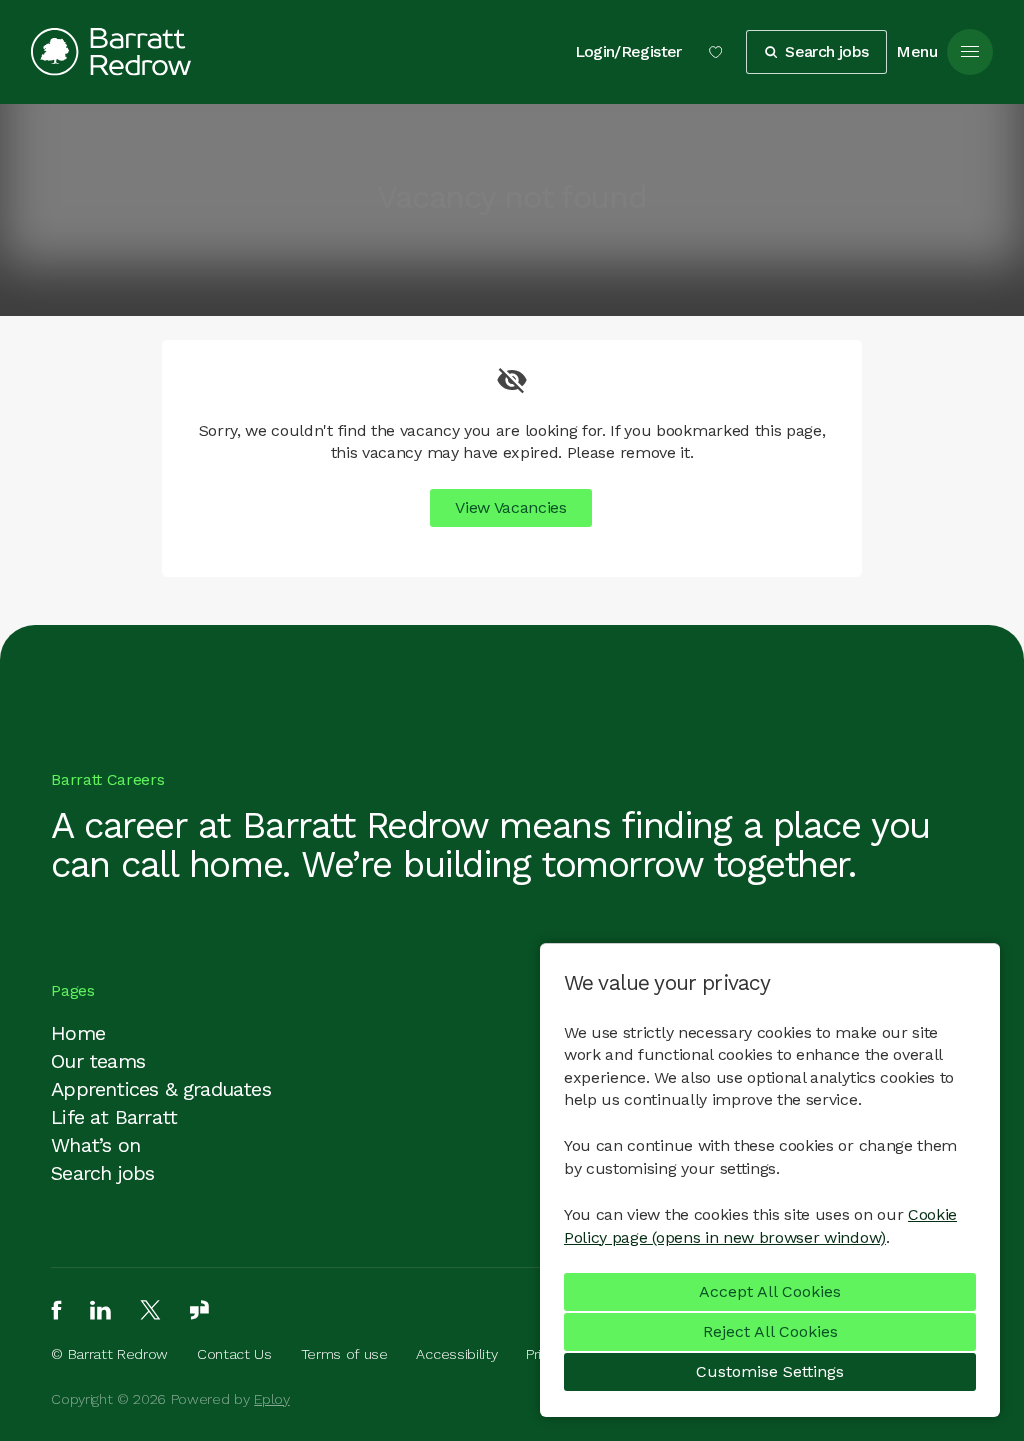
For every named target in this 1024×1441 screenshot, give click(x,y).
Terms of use (344, 1354)
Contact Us (234, 1354)
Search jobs (102, 1173)
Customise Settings (770, 1371)
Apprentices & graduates (161, 1089)
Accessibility (456, 1354)
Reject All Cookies (770, 1331)
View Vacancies (511, 507)
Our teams (98, 1061)
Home (78, 1033)
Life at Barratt (114, 1117)
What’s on (95, 1145)
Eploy (271, 1399)
